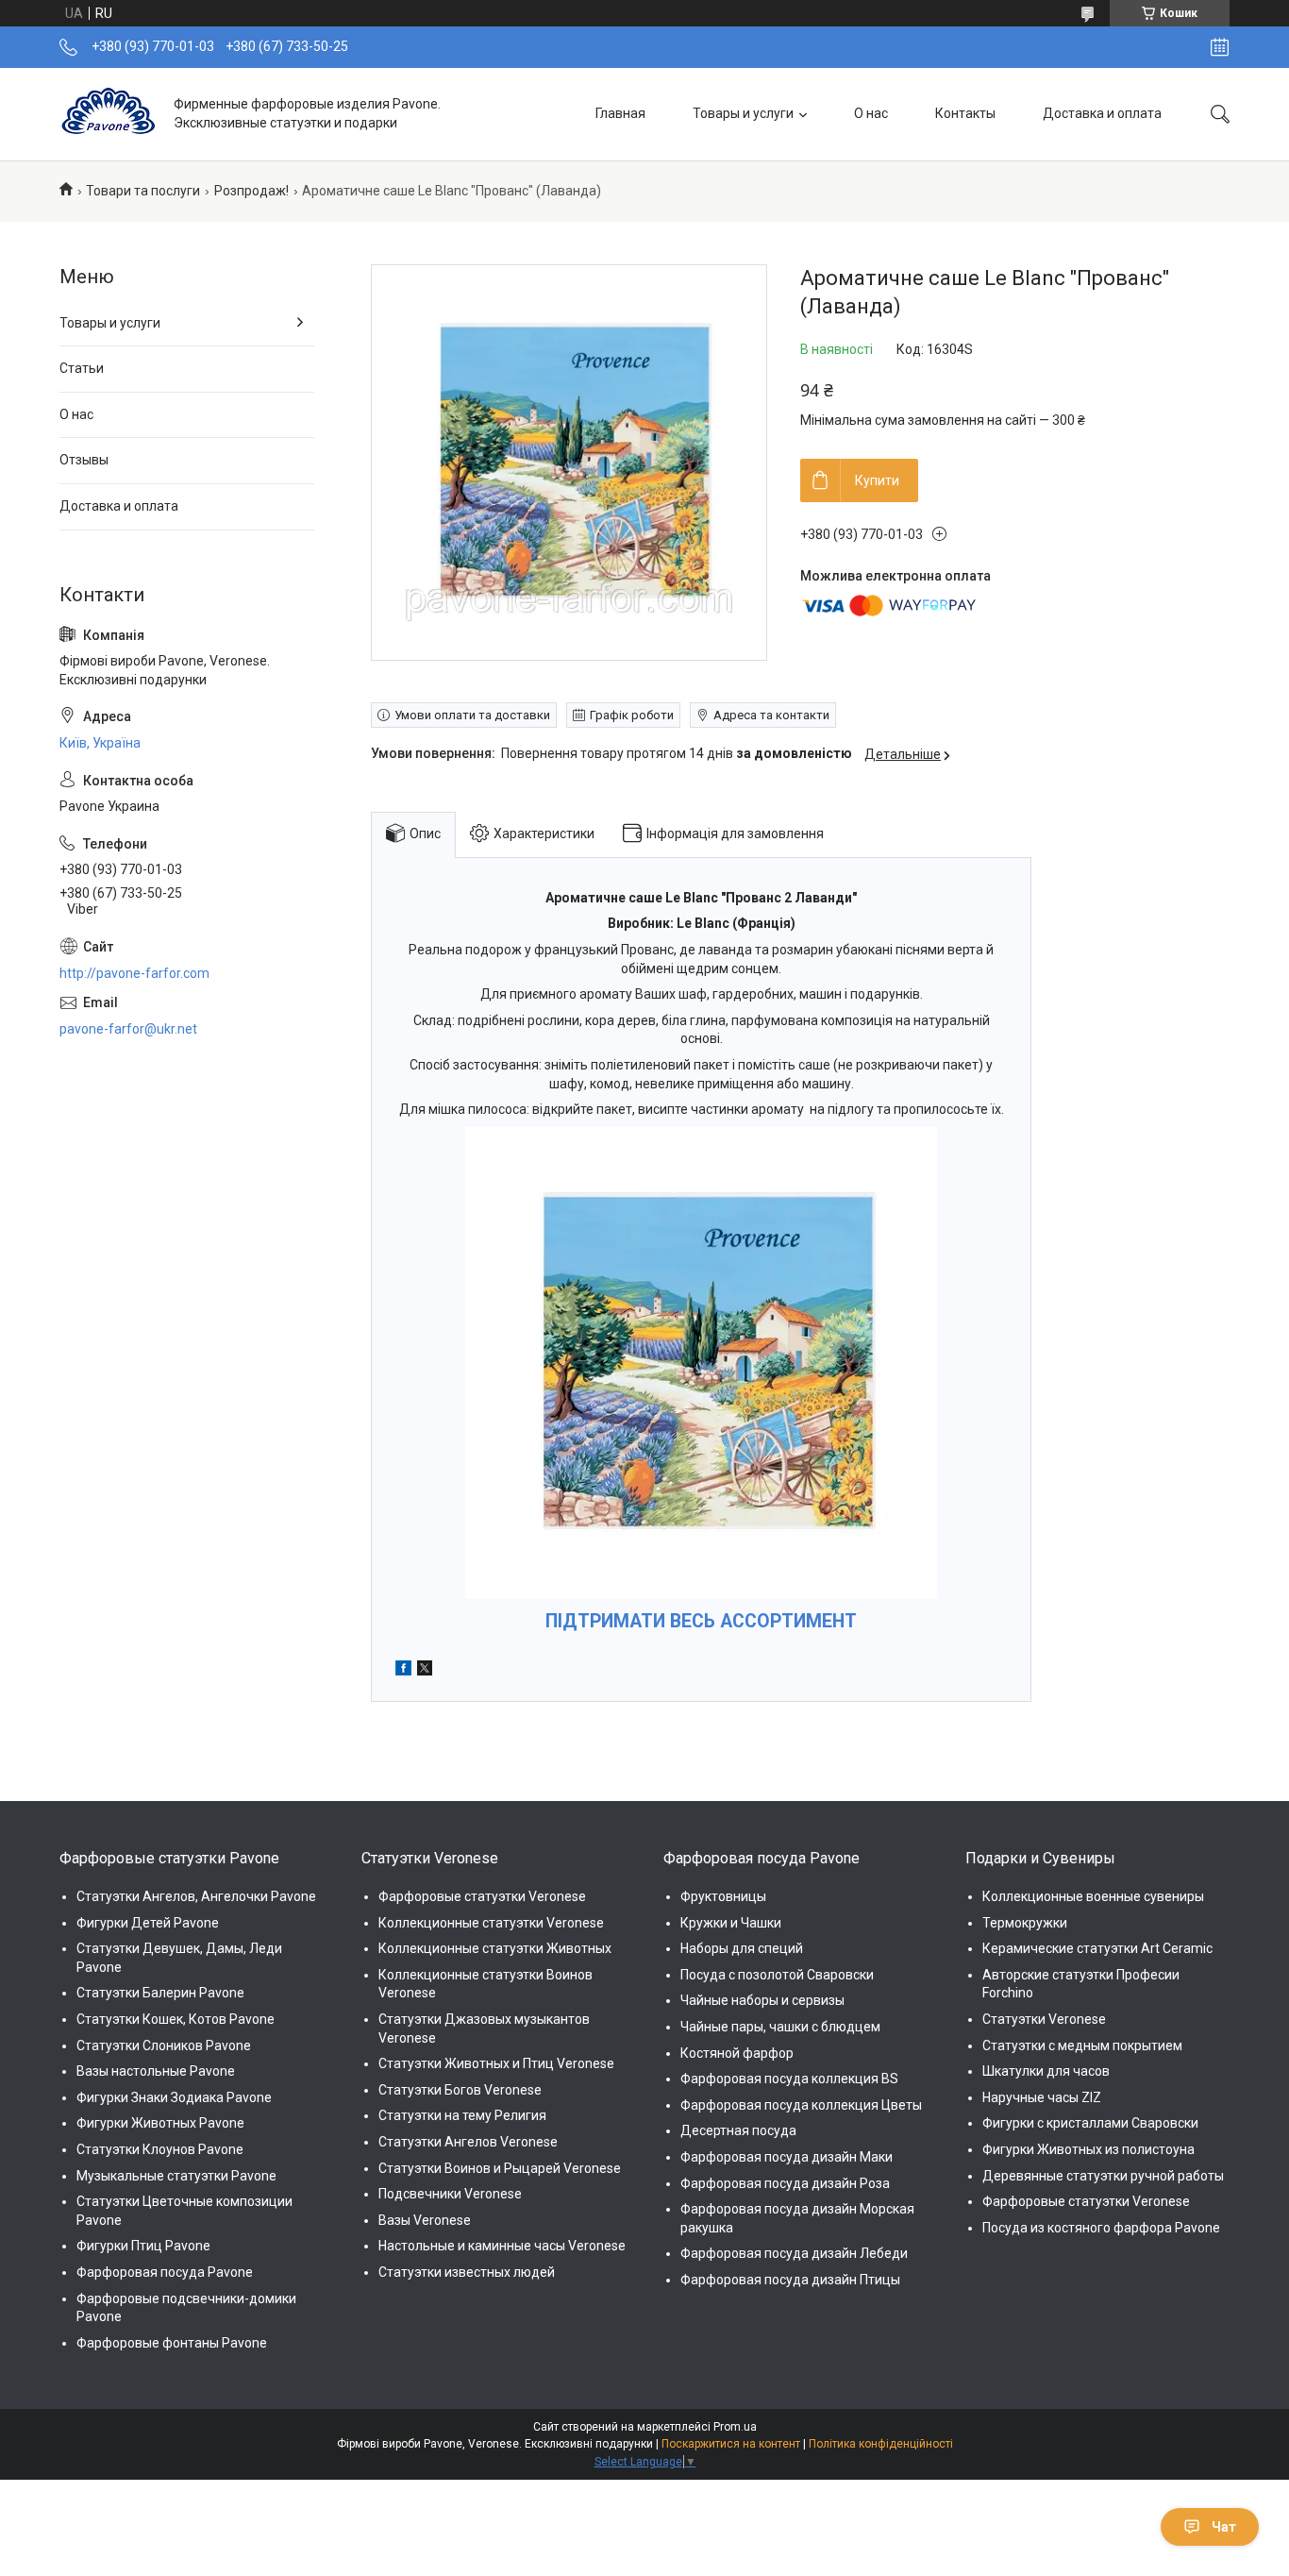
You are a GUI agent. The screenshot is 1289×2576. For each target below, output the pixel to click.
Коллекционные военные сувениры (1093, 1896)
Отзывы (84, 460)
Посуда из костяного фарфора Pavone (1101, 2228)
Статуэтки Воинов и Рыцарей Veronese (500, 2168)
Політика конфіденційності (881, 2444)
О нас (871, 113)
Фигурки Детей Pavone (148, 1923)
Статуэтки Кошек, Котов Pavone (176, 2019)
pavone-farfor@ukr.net (128, 1029)
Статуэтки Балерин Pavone (160, 1993)
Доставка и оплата (1102, 113)
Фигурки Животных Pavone (160, 2123)
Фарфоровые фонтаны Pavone (172, 2343)
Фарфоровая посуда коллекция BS (789, 2079)
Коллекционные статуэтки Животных (495, 1948)
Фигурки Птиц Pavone (143, 2246)
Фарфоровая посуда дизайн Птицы (790, 2280)
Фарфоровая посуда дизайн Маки (787, 2157)
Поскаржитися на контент (731, 2444)
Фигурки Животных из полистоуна (1088, 2149)
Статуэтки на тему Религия (462, 2115)
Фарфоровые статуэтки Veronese (482, 1896)
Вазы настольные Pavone (156, 2071)
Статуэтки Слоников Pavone (164, 2046)
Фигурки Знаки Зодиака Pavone (174, 2097)
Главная (620, 113)
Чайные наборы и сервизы (762, 2000)
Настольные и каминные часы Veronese (502, 2246)
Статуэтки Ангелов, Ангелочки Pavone (196, 1896)
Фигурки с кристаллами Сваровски (1090, 2123)
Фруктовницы (723, 1896)
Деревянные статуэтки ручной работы (1103, 2176)
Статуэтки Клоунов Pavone (160, 2149)
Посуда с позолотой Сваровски (777, 1975)
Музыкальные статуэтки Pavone (176, 2176)
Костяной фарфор (737, 2053)
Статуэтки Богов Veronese (460, 2090)
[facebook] (403, 1671)
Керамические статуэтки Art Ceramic (1097, 1948)
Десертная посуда (738, 2130)
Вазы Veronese (425, 2220)
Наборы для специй (742, 1948)
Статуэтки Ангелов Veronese (468, 2142)
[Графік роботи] (1220, 47)
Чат (1224, 2527)
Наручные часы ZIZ (1042, 2097)
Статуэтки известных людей (467, 2272)
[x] (425, 1671)
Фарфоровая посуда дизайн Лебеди (794, 2253)
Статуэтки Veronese (1044, 2019)
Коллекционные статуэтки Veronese (491, 1923)
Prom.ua (735, 2427)
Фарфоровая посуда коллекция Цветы (801, 2105)
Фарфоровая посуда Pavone (165, 2272)
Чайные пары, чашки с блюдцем (780, 2027)
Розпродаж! (251, 191)
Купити (877, 480)
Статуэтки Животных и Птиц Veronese (496, 2063)
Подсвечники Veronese (450, 2194)
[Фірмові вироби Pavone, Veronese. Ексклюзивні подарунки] (109, 114)
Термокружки (1025, 1923)
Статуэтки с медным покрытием (1082, 2046)
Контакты (965, 113)
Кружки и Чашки (731, 1923)
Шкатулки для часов (1046, 2071)
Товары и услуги (743, 113)
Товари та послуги (143, 191)
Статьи (82, 368)
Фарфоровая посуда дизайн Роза (785, 2183)
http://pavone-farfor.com (134, 973)
